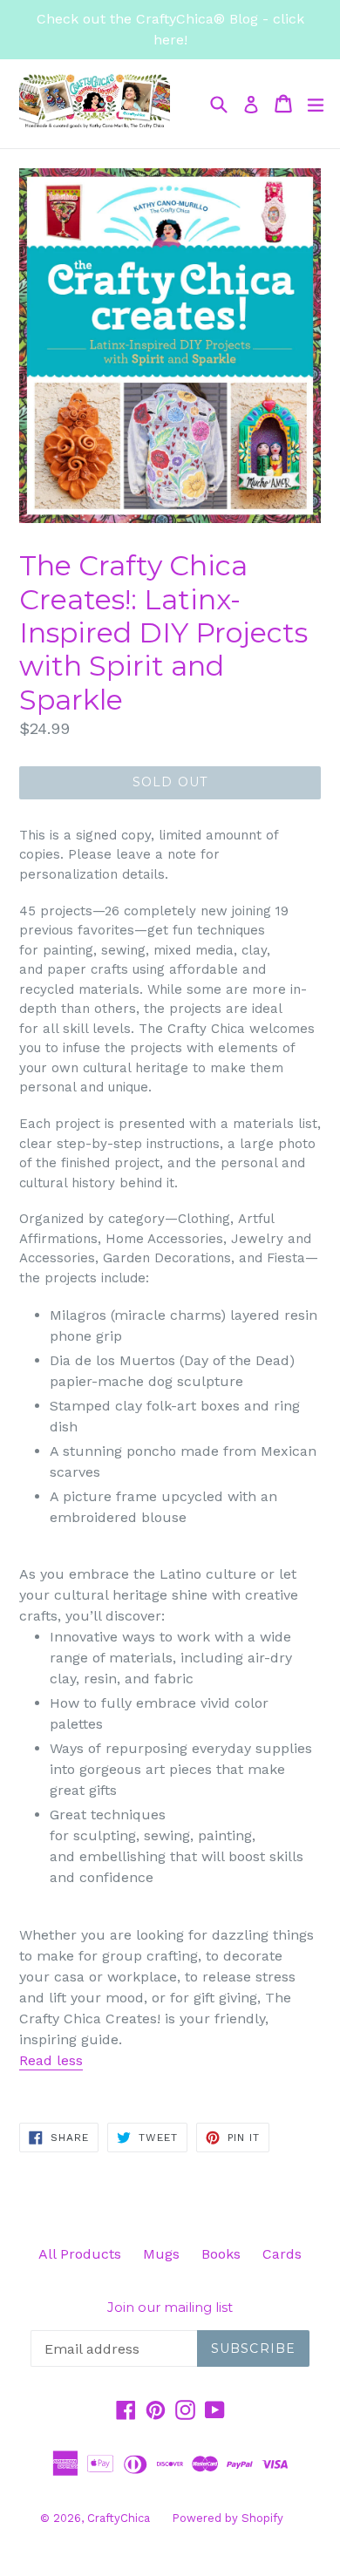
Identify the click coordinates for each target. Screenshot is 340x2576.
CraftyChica (119, 2518)
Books (221, 2254)
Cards (282, 2254)
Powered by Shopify (228, 2518)
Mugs (161, 2254)
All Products (80, 2254)
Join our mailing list (170, 2308)
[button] (51, 2061)
